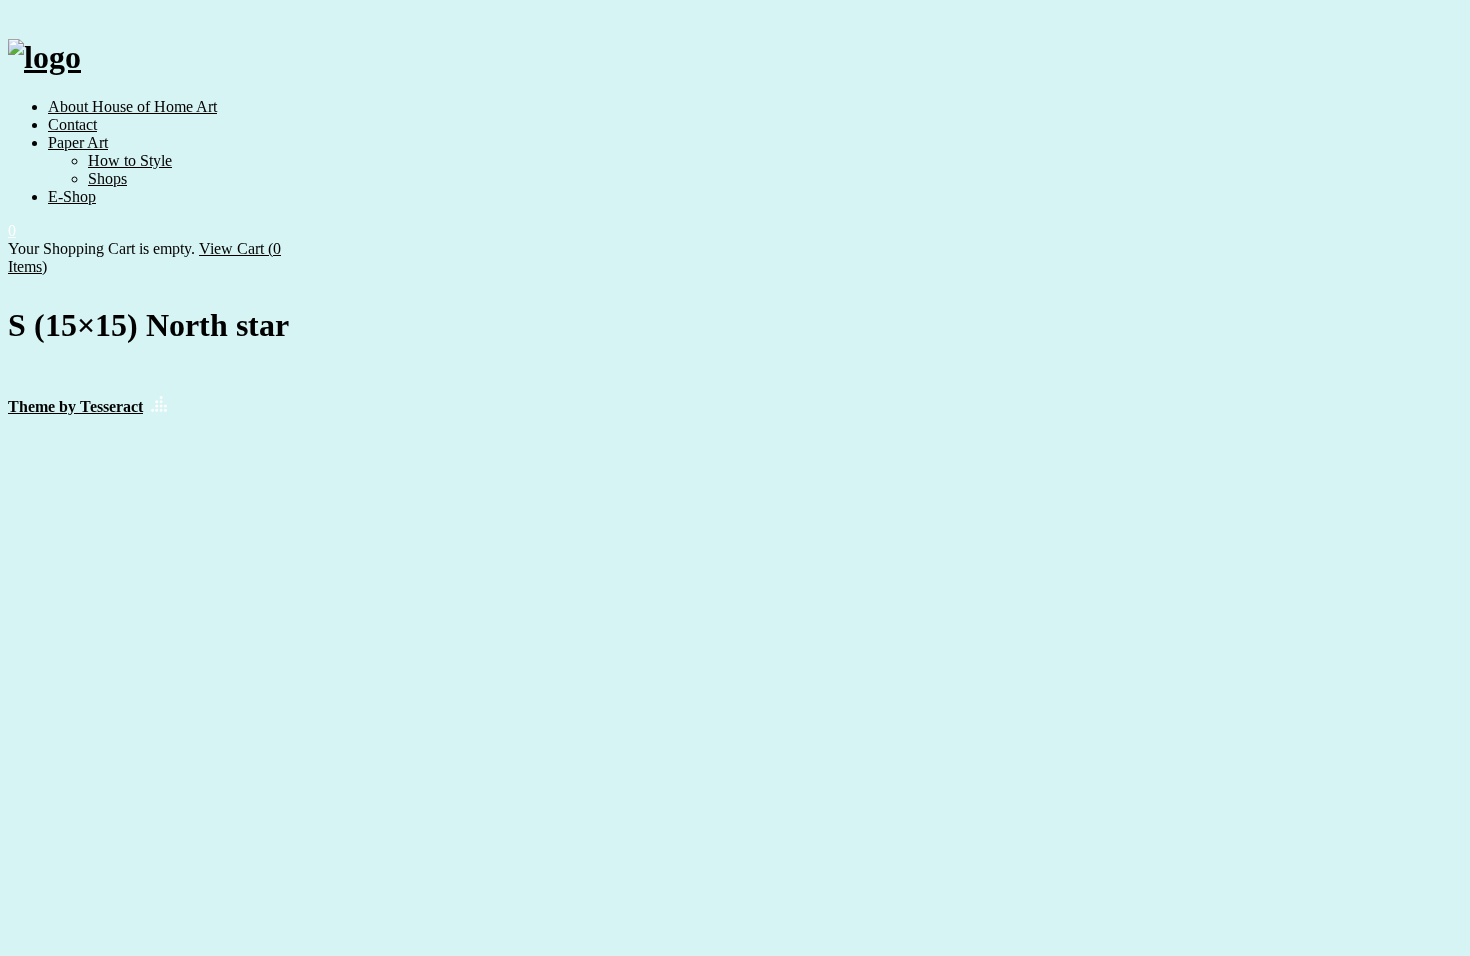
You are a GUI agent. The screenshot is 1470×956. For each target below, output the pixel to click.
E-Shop (72, 196)
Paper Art (78, 142)
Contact (72, 124)
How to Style (130, 160)
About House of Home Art (132, 106)
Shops (107, 178)
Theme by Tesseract (75, 406)
